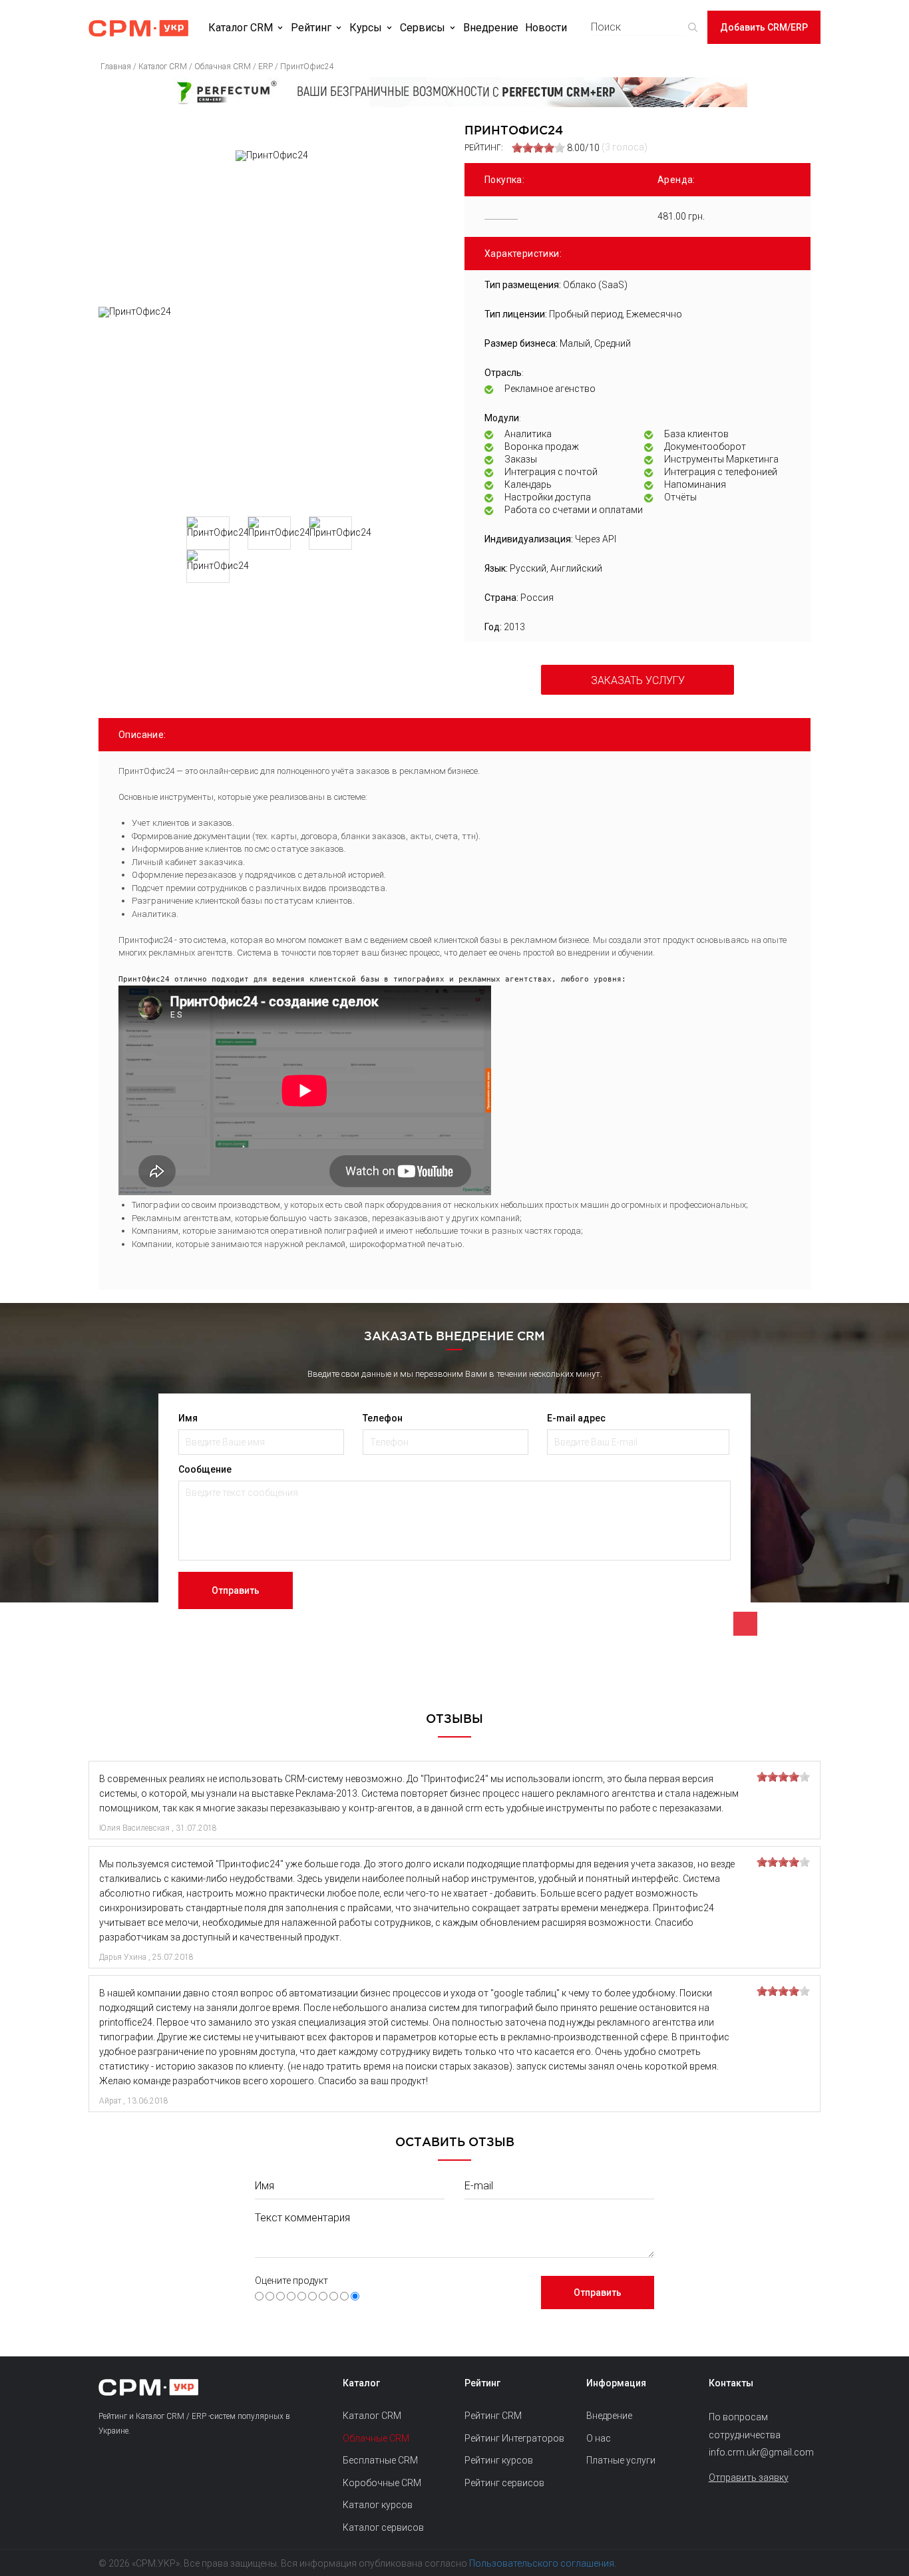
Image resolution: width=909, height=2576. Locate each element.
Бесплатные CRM (380, 2460)
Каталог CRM (241, 28)
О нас (599, 2438)
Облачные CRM (376, 2438)
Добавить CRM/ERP (764, 27)
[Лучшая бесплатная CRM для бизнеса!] (454, 92)
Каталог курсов (378, 2505)
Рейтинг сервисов (504, 2483)
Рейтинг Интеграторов (514, 2438)
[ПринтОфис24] (272, 407)
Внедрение (491, 28)
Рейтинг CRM (493, 2416)
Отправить (236, 1590)
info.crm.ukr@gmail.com (760, 2452)
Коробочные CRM (382, 2483)
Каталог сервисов (383, 2527)
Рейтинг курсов (499, 2460)
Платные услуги (621, 2460)
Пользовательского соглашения (542, 2563)
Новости (546, 28)
